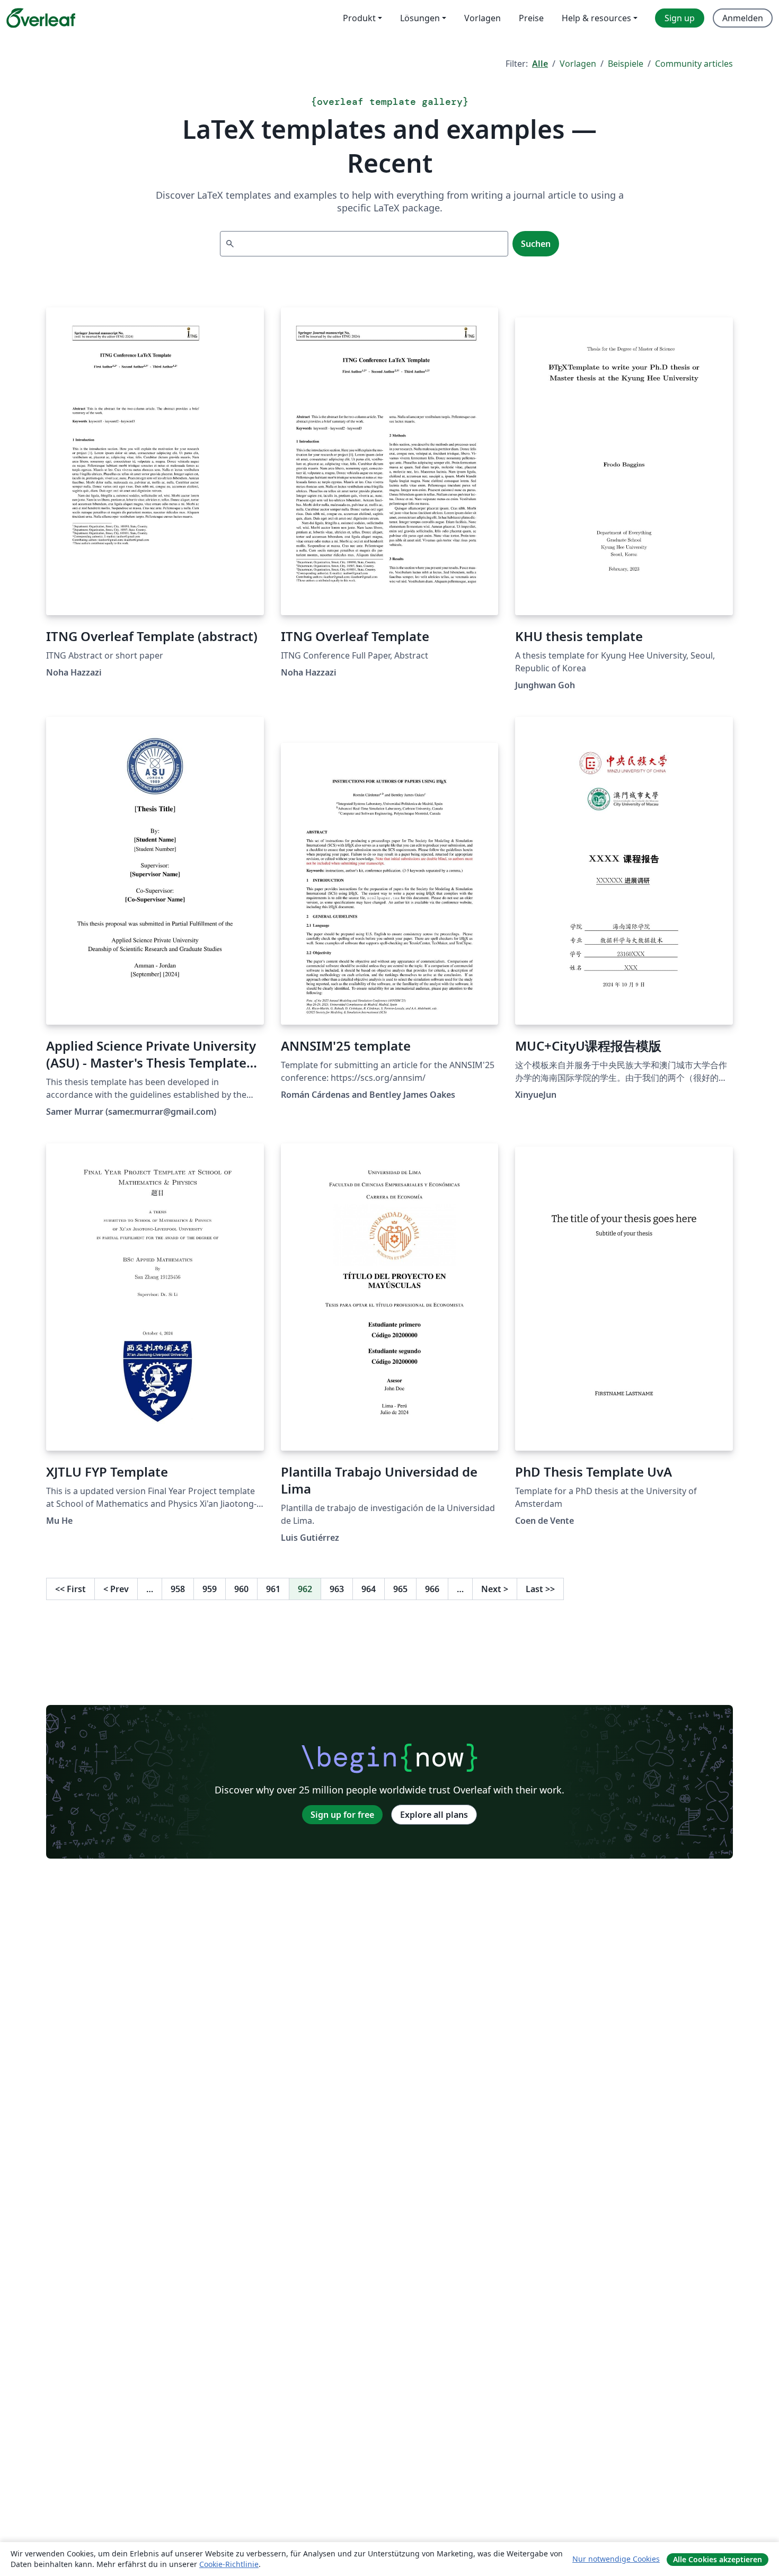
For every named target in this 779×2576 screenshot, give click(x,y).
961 (273, 1589)
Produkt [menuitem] (359, 18)
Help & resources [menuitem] (596, 18)
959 (210, 1589)
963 (337, 1589)
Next (495, 1589)
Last (540, 1589)
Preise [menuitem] (531, 18)
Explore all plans (434, 1815)
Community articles (694, 64)
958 (178, 1589)
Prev (116, 1589)
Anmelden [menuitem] (743, 18)
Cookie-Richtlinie (229, 2564)
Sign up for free (342, 1815)
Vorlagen (578, 64)
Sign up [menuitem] (680, 18)
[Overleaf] (41, 18)
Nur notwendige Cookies (616, 2559)
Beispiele (626, 64)
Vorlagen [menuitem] (483, 18)
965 (400, 1589)
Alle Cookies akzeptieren (718, 2559)
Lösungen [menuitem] (420, 18)
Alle (540, 64)
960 (241, 1589)
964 (369, 1589)
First (70, 1589)
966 (432, 1589)
